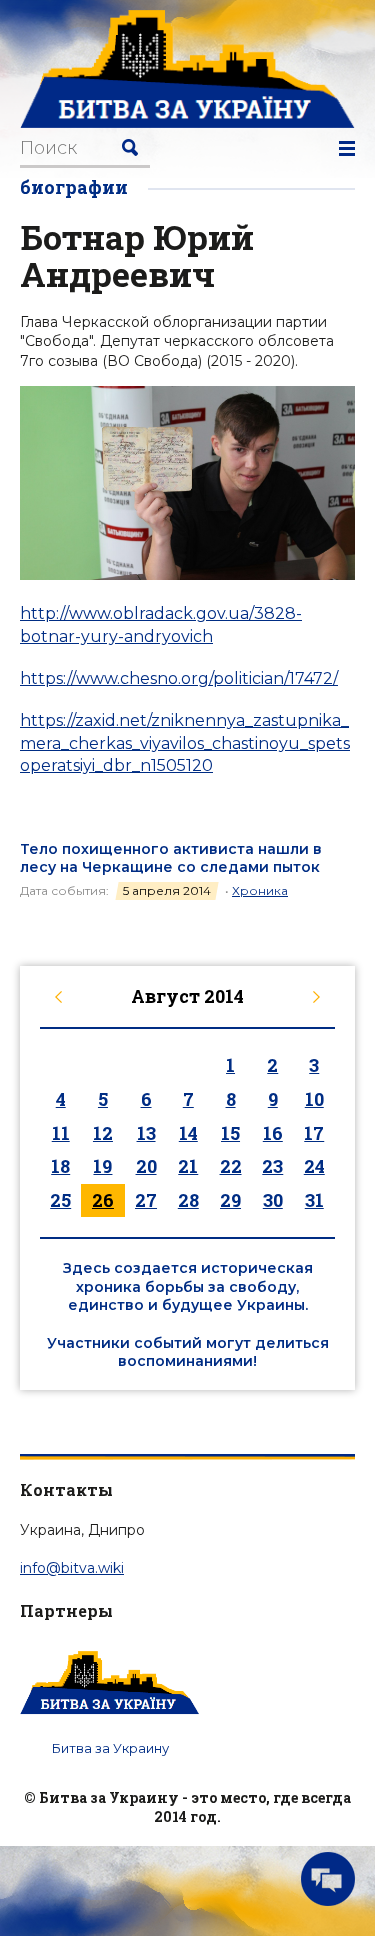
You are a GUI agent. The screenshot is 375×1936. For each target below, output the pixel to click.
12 (103, 1133)
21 (188, 1166)
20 (146, 1166)
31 (314, 1200)
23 (272, 1166)
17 (314, 1133)
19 (102, 1166)
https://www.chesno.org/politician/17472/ (179, 678)
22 (231, 1166)
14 (188, 1133)
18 (60, 1166)
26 (103, 1200)
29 (230, 1200)
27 (146, 1200)
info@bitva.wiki (72, 1568)
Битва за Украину (110, 1748)
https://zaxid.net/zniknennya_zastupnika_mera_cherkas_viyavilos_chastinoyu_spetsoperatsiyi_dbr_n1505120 (185, 743)
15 (230, 1133)
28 (188, 1200)
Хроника (260, 890)
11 (61, 1133)
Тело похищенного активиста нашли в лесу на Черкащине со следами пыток (171, 858)
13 (146, 1133)
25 (60, 1200)
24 (314, 1166)
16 (273, 1133)
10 (314, 1099)
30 (273, 1200)
